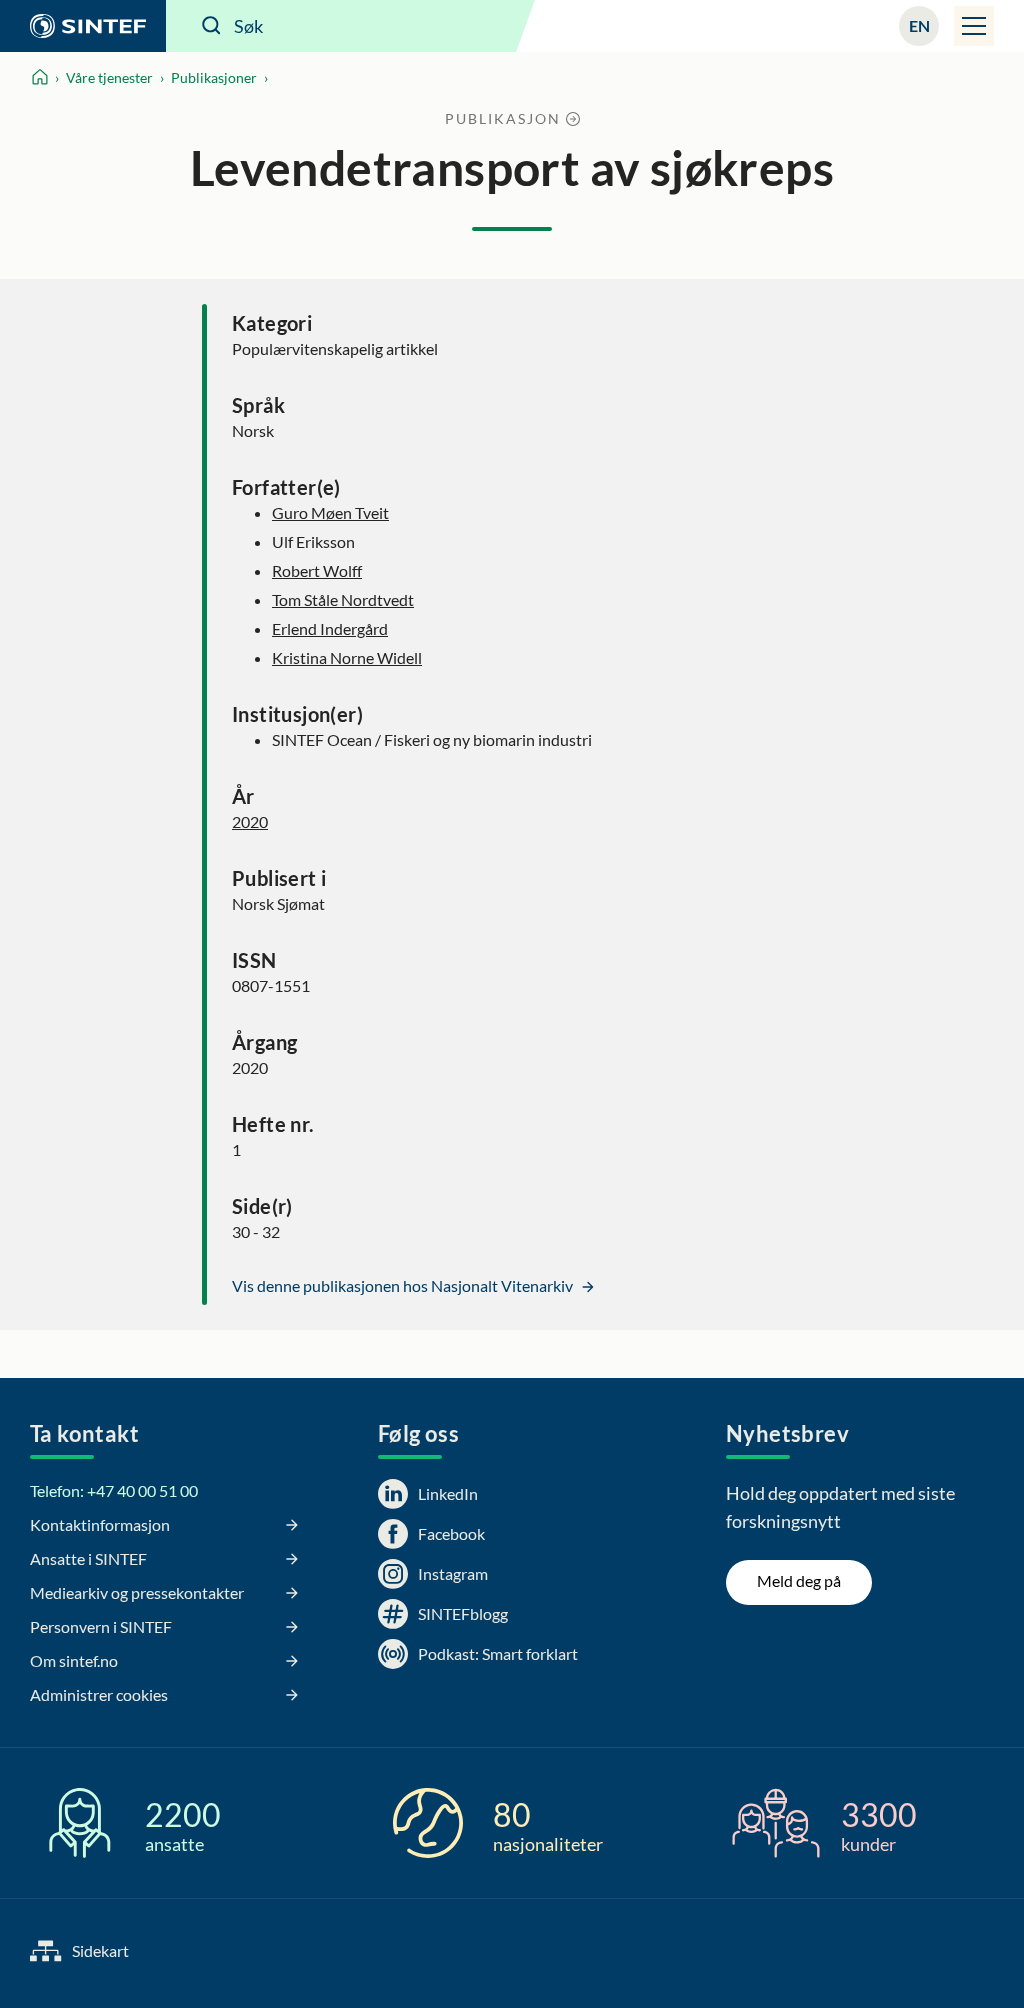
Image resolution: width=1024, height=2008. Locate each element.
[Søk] (212, 26)
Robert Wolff (317, 570)
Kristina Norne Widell (347, 657)
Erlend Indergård (330, 628)
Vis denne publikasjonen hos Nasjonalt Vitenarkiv (404, 1285)
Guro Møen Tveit (330, 512)
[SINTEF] (83, 26)
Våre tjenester (109, 77)
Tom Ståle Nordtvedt (343, 599)
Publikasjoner (214, 77)
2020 (250, 821)
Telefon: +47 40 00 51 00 (114, 1490)
